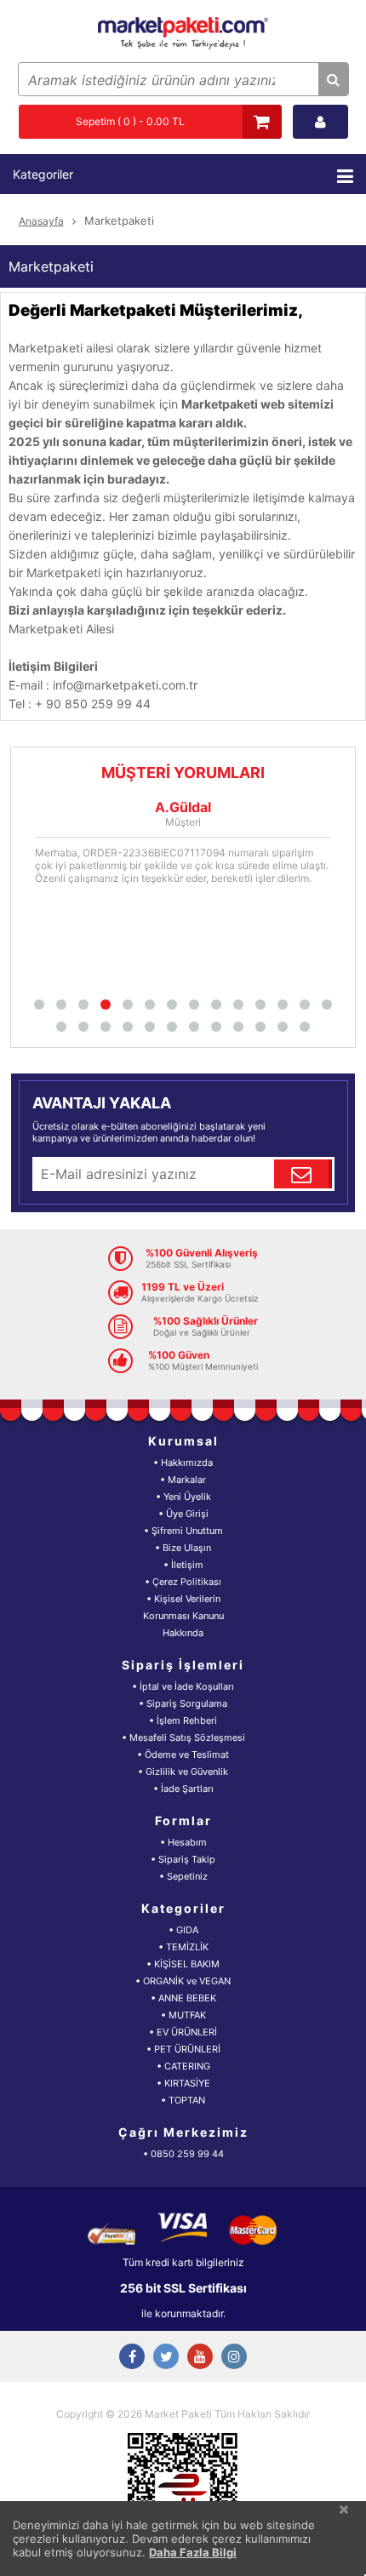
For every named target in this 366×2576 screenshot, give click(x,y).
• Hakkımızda (183, 1463)
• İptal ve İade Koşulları (183, 1686)
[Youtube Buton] (200, 2356)
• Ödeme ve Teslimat (183, 1755)
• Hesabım (183, 1842)
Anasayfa (41, 221)
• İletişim (183, 1565)
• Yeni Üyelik (183, 1497)
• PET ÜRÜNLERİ (183, 2049)
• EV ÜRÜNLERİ (183, 2032)
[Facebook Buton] (132, 2356)
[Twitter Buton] (166, 2356)
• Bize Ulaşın (183, 1548)
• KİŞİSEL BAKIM (183, 1964)
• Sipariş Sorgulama (183, 1703)
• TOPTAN (183, 2100)
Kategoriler (43, 174)
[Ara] (333, 79)
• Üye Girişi (183, 1514)
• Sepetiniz (183, 1876)
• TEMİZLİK (183, 1947)
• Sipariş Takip (183, 1859)
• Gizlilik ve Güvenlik (183, 1772)
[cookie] (344, 2509)
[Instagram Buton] (234, 2356)
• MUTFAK (183, 2015)
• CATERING (183, 2066)
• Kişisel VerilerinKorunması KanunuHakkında (183, 1616)
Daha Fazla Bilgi (193, 2552)
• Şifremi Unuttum (183, 1531)
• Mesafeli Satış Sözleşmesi (183, 1737)
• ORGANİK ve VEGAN (183, 1981)
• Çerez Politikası (183, 1582)
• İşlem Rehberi (183, 1720)
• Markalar (183, 1480)
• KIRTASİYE (183, 2083)
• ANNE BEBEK (183, 1998)
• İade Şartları (183, 1789)
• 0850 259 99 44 (183, 2154)
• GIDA (183, 1930)
